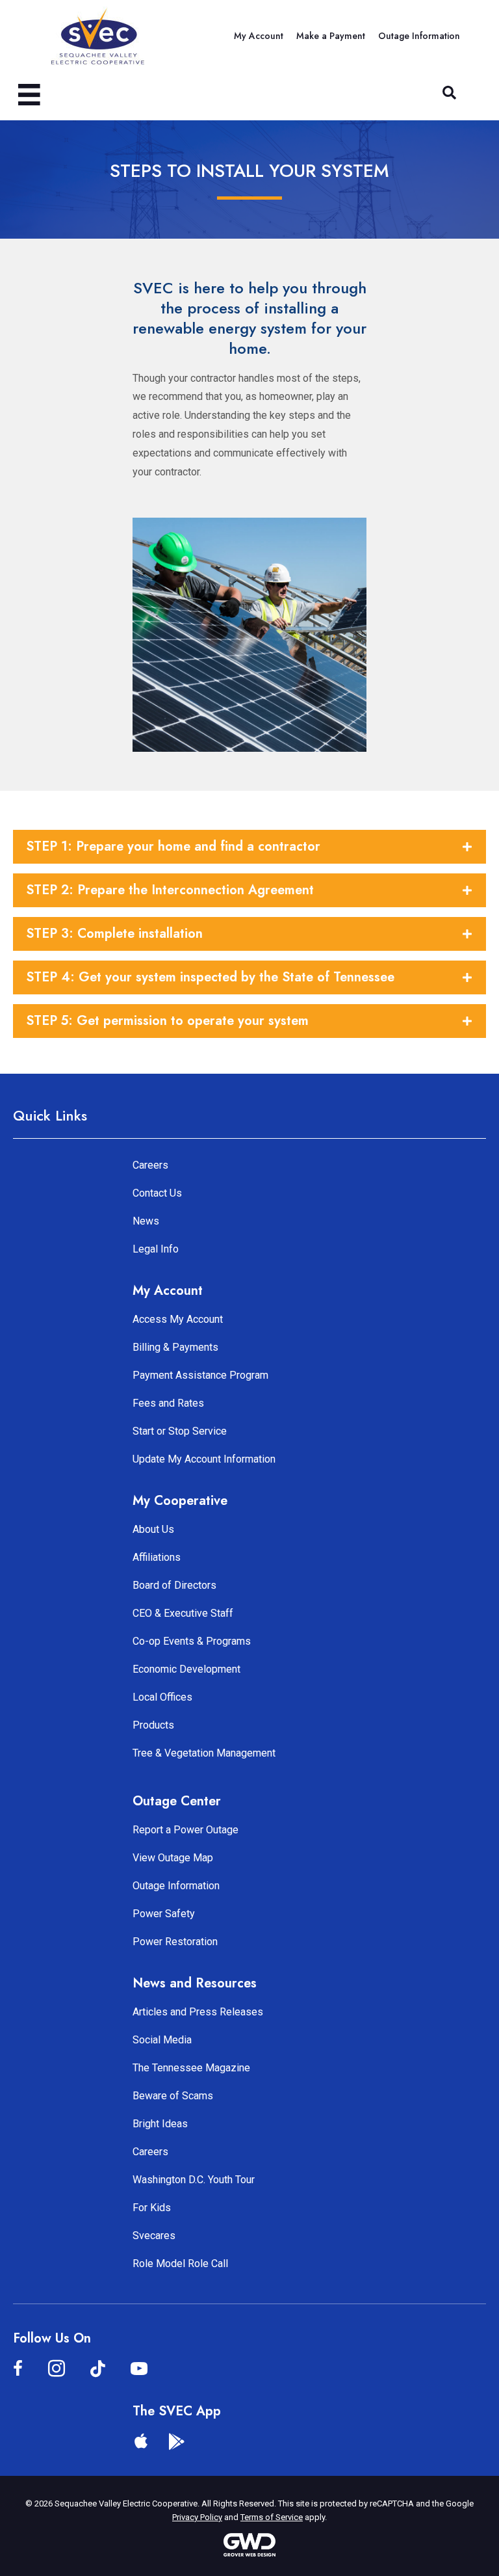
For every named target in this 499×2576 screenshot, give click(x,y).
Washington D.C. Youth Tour (194, 2180)
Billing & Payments (175, 1347)
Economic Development (186, 1669)
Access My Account (178, 1319)
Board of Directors (174, 1585)
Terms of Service (272, 2517)
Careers (150, 1165)
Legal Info (156, 1249)
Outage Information (176, 1886)
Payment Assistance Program (200, 1375)
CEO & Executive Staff (183, 1613)
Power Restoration (175, 1942)
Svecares (154, 2236)
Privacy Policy (197, 2517)
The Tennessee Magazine (191, 2068)
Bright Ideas (160, 2124)
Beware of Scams (173, 2096)
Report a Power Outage (186, 1830)
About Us (153, 1529)
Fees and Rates (168, 1403)
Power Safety (164, 1914)
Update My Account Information (204, 1459)
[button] (449, 93)
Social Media (162, 2040)
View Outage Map (173, 1858)
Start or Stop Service (180, 1431)
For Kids (152, 2208)
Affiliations (157, 1557)
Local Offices (162, 1697)
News (146, 1221)
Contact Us (157, 1193)
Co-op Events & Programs (192, 1641)
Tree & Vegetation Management (204, 1753)
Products (153, 1725)
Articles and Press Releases (198, 2012)
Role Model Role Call (180, 2264)
